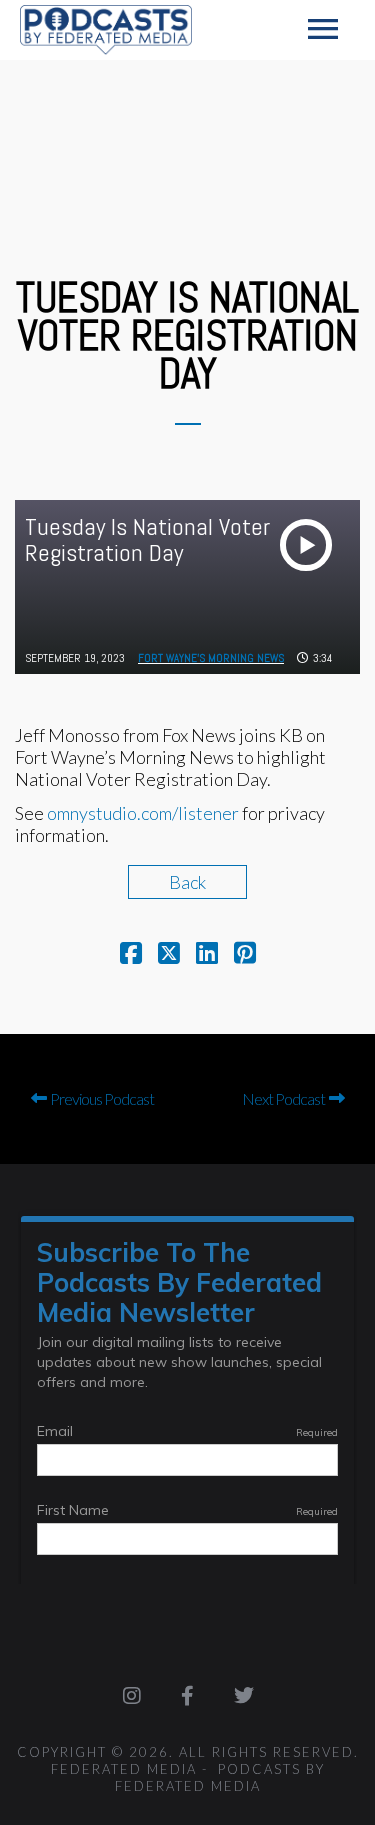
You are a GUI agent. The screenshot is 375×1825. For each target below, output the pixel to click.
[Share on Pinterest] (245, 955)
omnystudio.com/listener (143, 813)
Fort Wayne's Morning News (211, 658)
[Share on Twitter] (169, 955)
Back (187, 882)
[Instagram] (132, 1696)
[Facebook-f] (188, 1696)
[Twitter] (244, 1696)
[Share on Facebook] (131, 955)
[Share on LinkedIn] (207, 955)
